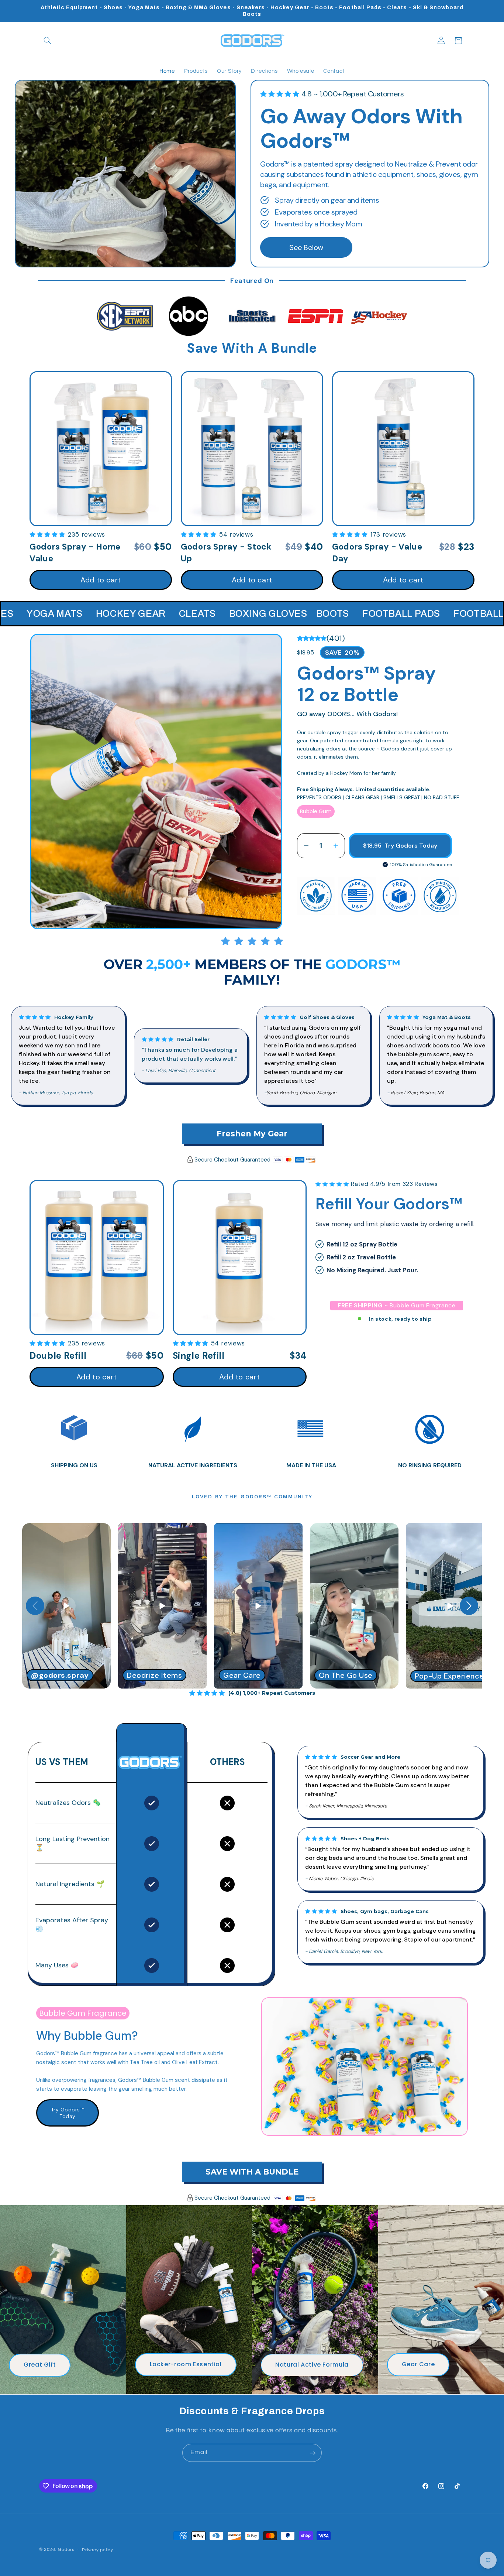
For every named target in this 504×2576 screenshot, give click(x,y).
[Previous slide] (35, 1606)
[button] (48, 41)
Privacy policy (97, 2550)
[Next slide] (469, 1606)
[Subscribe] (313, 2453)
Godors (66, 2550)
